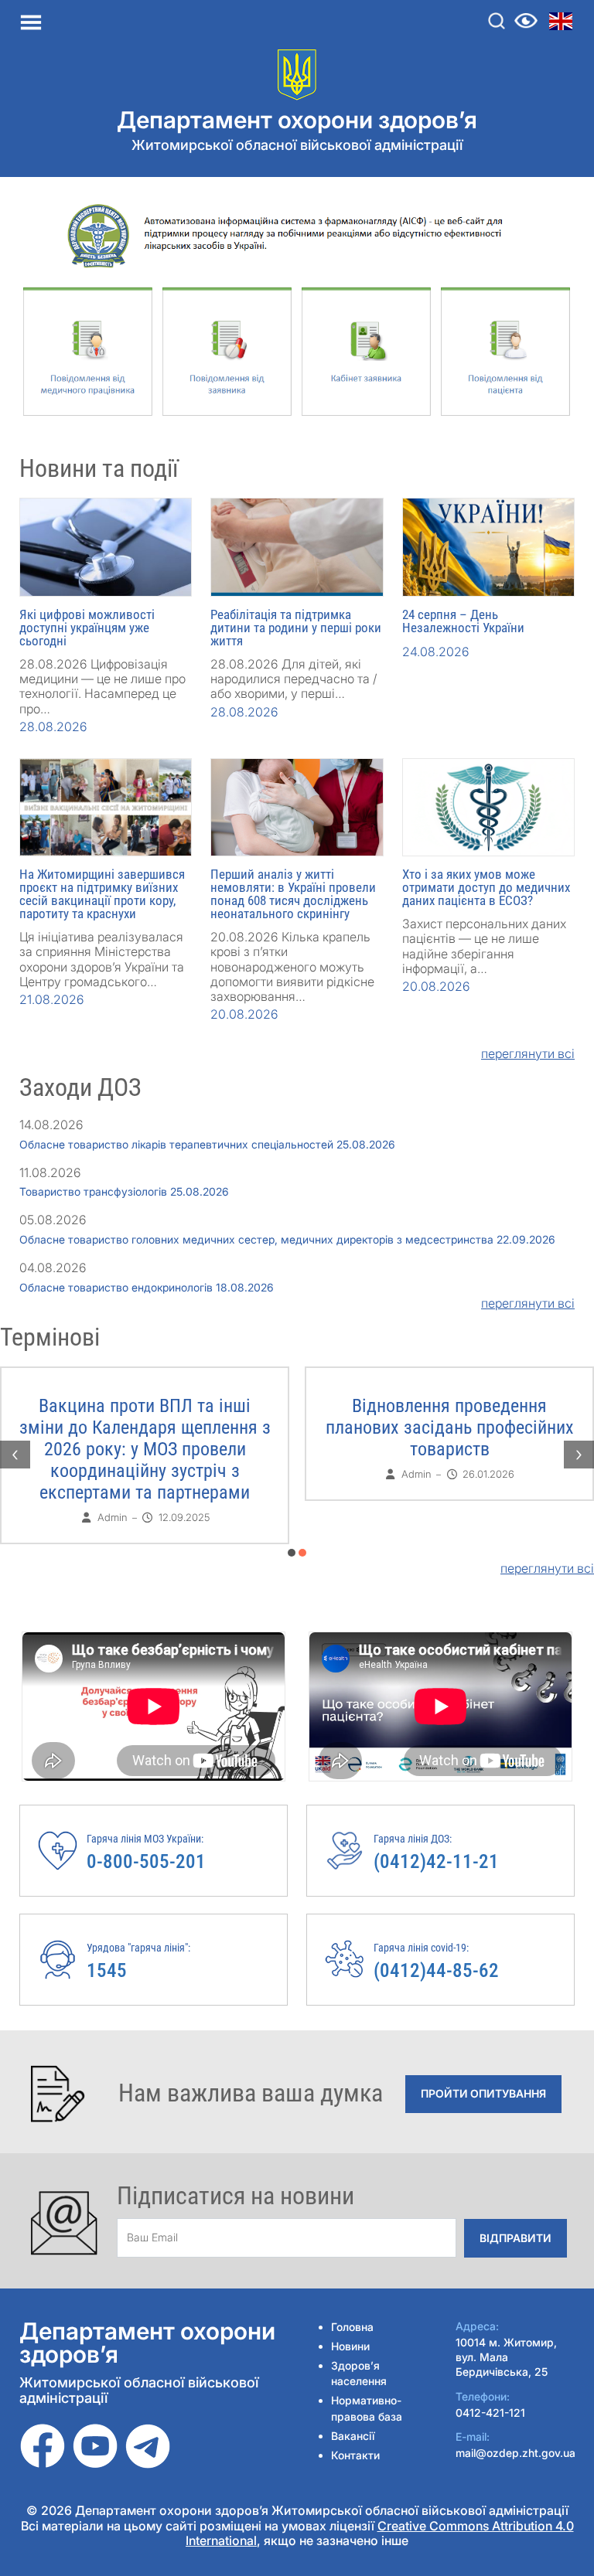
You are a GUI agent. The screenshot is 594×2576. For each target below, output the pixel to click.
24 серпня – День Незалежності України (463, 621)
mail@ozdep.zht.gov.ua (515, 2453)
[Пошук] (497, 21)
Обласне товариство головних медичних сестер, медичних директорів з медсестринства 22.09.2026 (287, 1239)
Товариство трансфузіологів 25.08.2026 (124, 1191)
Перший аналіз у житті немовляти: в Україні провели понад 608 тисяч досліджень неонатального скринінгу (293, 894)
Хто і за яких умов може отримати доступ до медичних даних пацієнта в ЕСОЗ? (486, 887)
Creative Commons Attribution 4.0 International (380, 2533)
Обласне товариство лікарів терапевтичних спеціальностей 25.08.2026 (207, 1144)
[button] (292, 1553)
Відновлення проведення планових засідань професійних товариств (450, 1428)
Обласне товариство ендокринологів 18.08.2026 (147, 1287)
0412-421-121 (490, 2413)
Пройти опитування (483, 2093)
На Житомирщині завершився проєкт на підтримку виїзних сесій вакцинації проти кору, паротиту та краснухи (102, 894)
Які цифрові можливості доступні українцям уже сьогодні (87, 628)
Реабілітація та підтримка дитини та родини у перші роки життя (296, 628)
